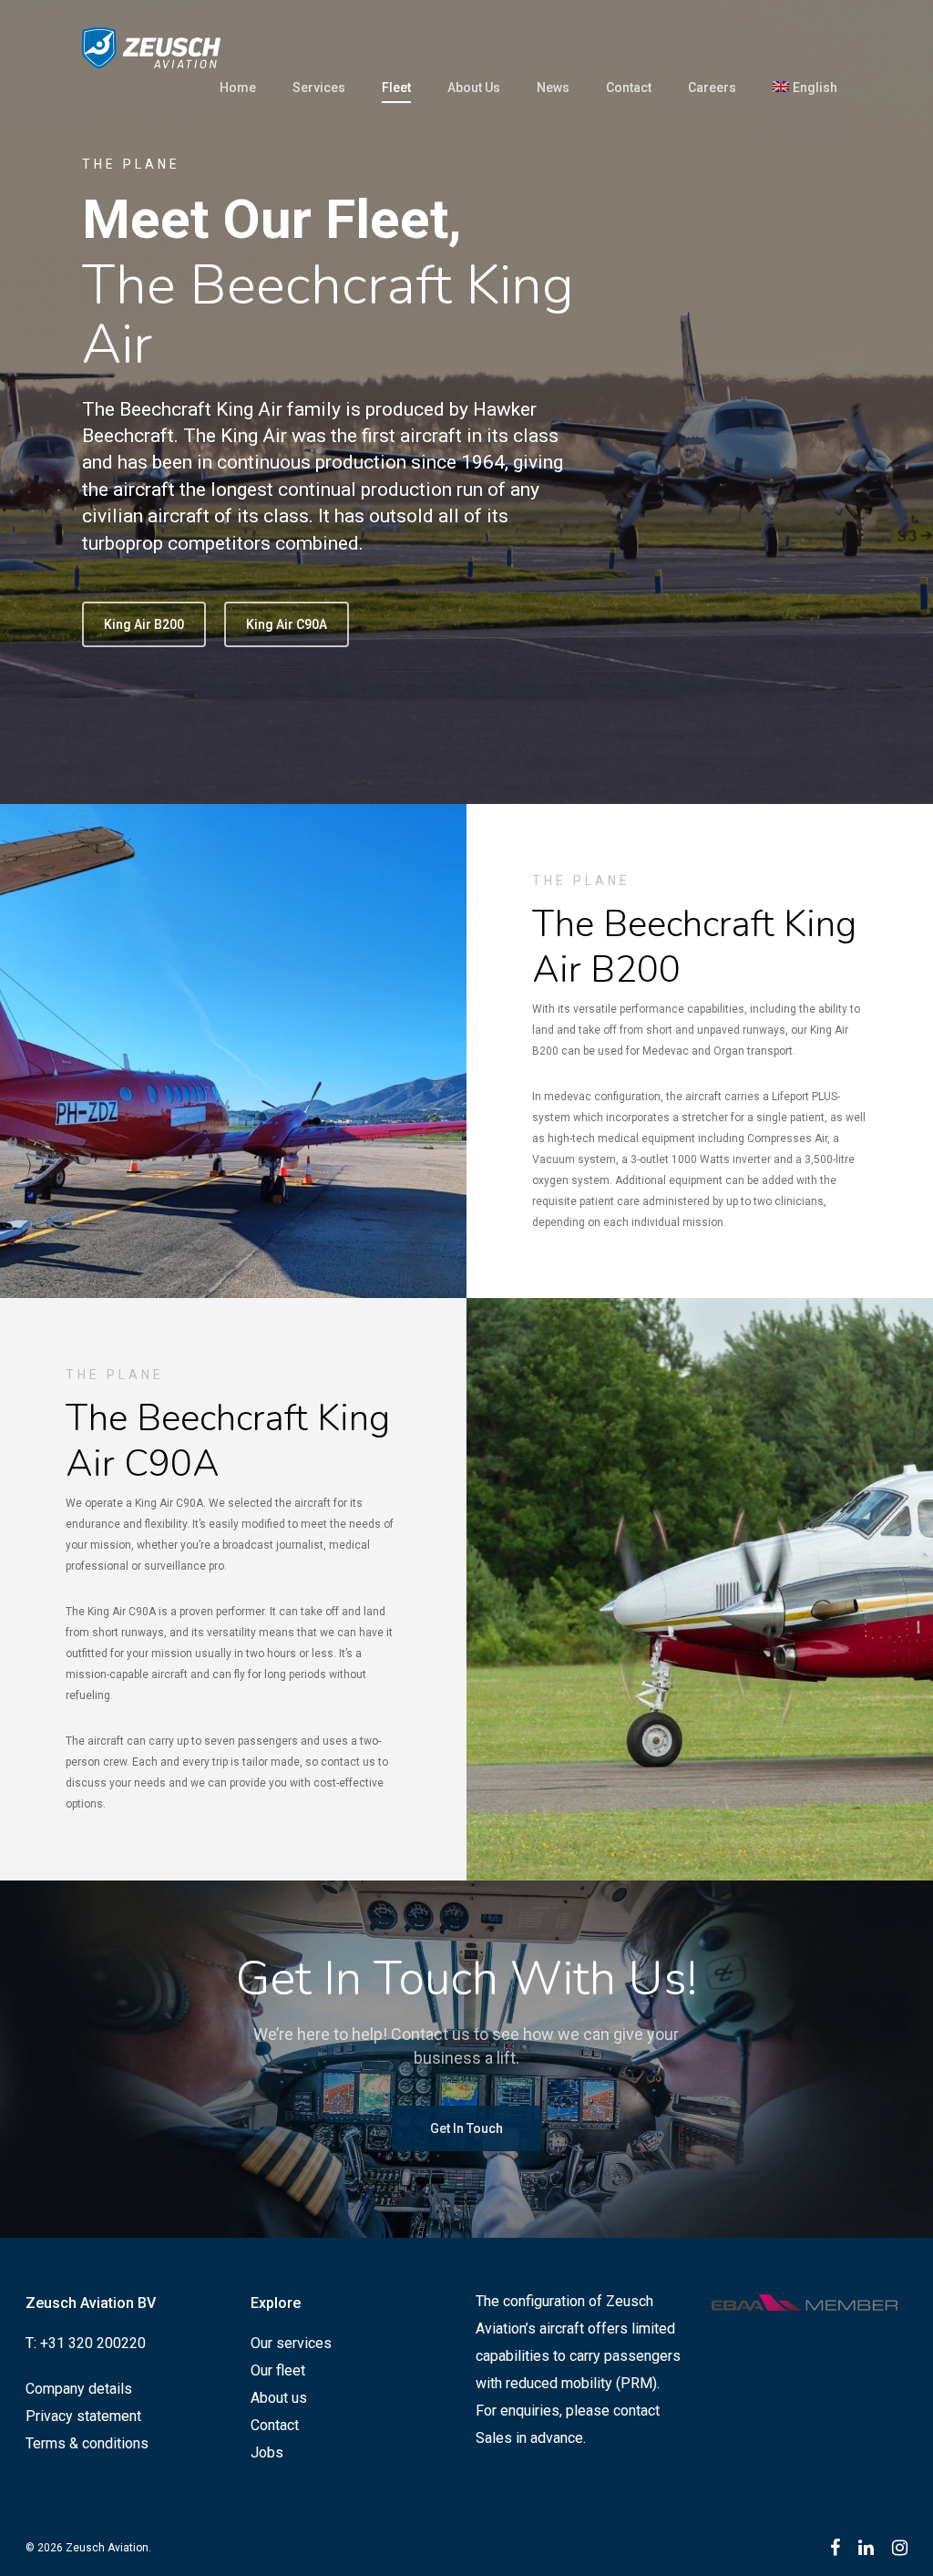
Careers (712, 88)
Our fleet (278, 2370)
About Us (474, 88)
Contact (629, 88)
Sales (494, 2438)
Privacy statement (83, 2416)
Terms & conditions (87, 2443)
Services (319, 88)
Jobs (267, 2452)
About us (279, 2398)
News (553, 88)
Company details (79, 2389)
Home (238, 88)
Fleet (396, 88)
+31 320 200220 (93, 2343)
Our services (291, 2343)
